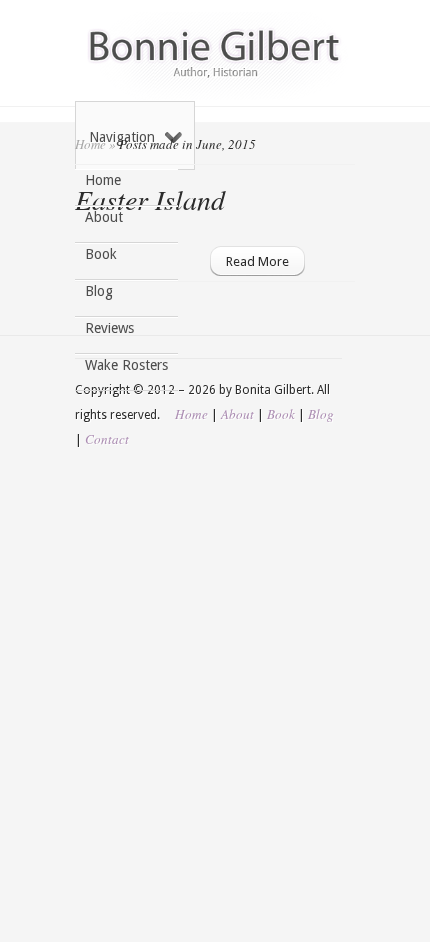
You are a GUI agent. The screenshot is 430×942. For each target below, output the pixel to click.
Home (103, 180)
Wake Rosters (126, 365)
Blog (99, 291)
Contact (107, 439)
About (104, 217)
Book (101, 254)
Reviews (109, 328)
